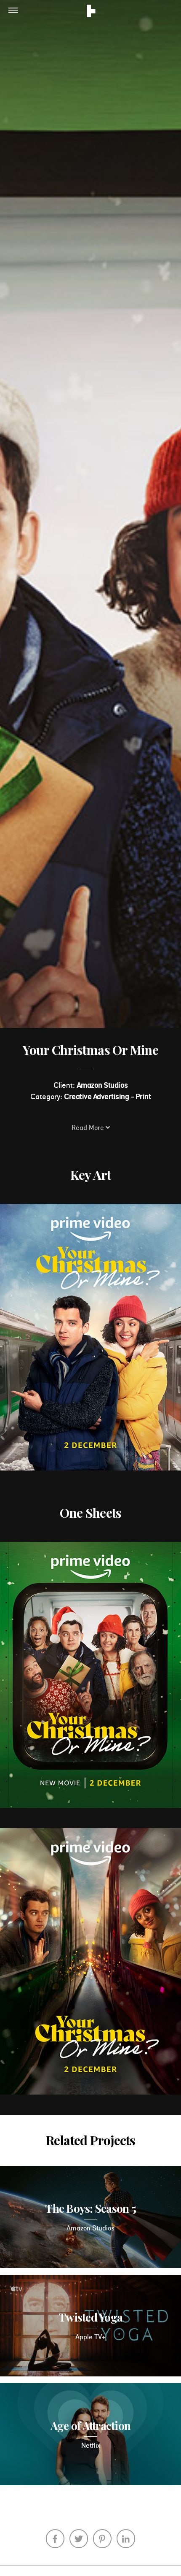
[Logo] (91, 12)
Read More (89, 1130)
